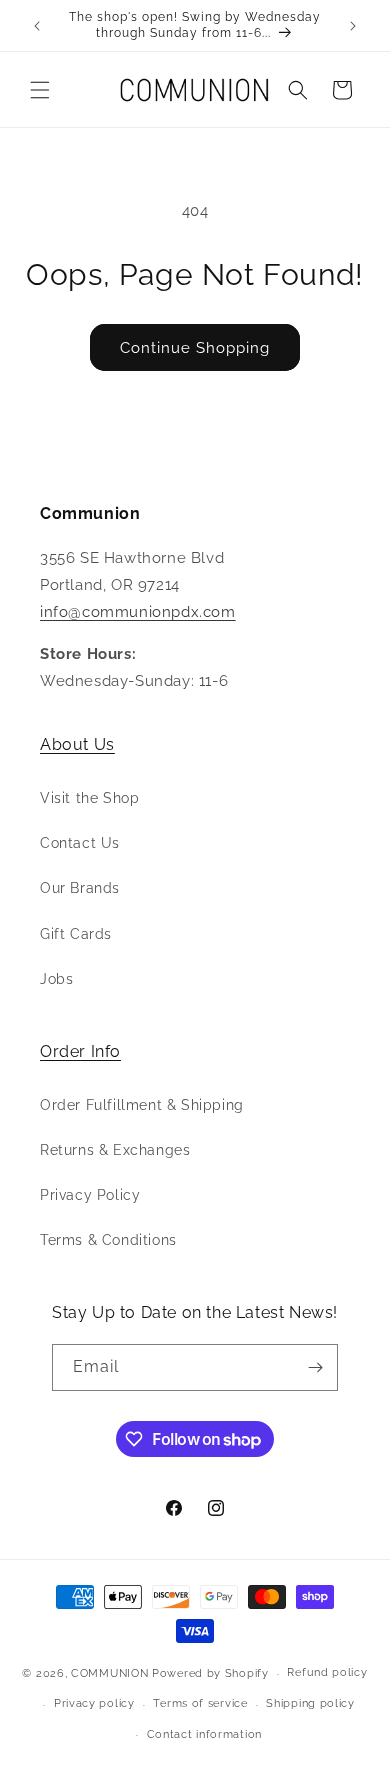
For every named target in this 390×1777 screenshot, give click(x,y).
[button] (40, 90)
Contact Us (80, 843)
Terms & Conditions (108, 1240)
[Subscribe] (315, 1367)
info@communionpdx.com (138, 612)
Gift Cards (76, 934)
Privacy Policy (90, 1195)
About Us (77, 744)
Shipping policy (310, 1703)
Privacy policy (94, 1703)
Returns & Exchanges (115, 1150)
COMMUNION (109, 1673)
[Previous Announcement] (37, 26)
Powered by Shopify (210, 1673)
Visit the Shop (89, 798)
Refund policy (327, 1672)
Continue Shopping (195, 348)
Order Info (80, 1051)
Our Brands (80, 888)
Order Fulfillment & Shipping (142, 1105)
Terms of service (200, 1703)
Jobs (56, 979)
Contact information (204, 1734)
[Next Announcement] (353, 26)
